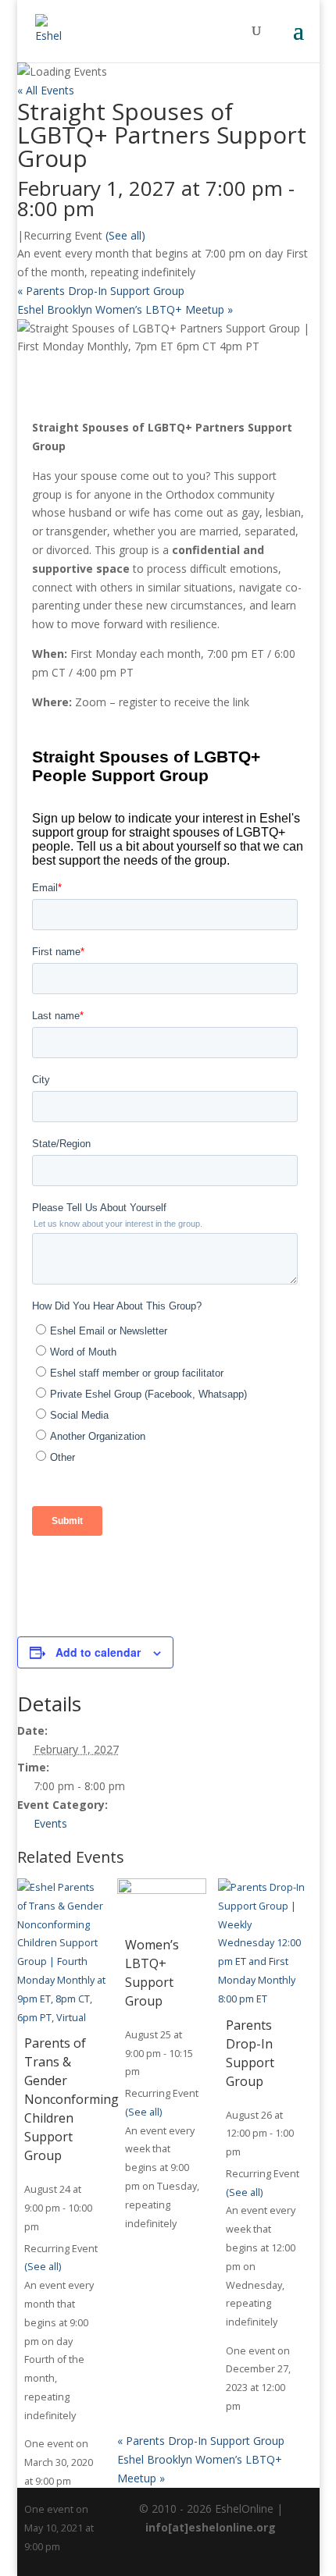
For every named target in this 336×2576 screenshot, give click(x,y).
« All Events (46, 90)
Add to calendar (98, 1652)
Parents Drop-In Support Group (101, 291)
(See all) (125, 235)
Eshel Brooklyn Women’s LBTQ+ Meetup (125, 309)
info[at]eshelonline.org (211, 2527)
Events (50, 1823)
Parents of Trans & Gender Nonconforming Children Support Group (71, 2099)
